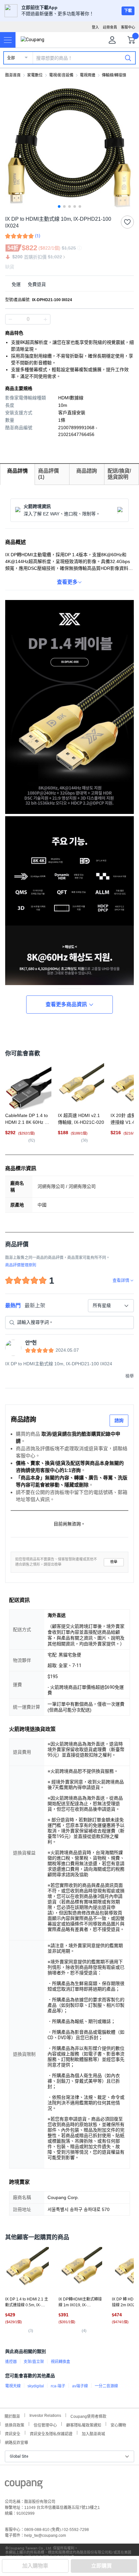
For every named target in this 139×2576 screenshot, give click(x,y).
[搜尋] (128, 58)
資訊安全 (13, 2433)
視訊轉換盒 (60, 2362)
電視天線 (13, 2386)
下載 (128, 11)
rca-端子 (58, 2386)
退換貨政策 (15, 2424)
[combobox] (111, 1306)
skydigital (36, 2386)
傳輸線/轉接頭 (114, 75)
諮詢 (119, 1420)
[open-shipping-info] (67, 284)
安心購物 (118, 2424)
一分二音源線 (106, 2386)
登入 (95, 27)
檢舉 (114, 1562)
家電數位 (35, 75)
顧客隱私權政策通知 (84, 2424)
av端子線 (80, 2386)
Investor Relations (45, 2415)
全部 (11, 58)
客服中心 (128, 27)
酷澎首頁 (13, 75)
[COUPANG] (24, 2486)
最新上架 (35, 1306)
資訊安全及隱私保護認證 (51, 2433)
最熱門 (13, 1306)
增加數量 (10, 319)
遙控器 (11, 2362)
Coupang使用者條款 (88, 2416)
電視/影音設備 (61, 75)
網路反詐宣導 (16, 2442)
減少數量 (45, 319)
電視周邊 (88, 75)
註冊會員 (110, 27)
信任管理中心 (45, 2424)
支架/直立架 (34, 2362)
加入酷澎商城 (93, 2433)
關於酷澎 (12, 2416)
